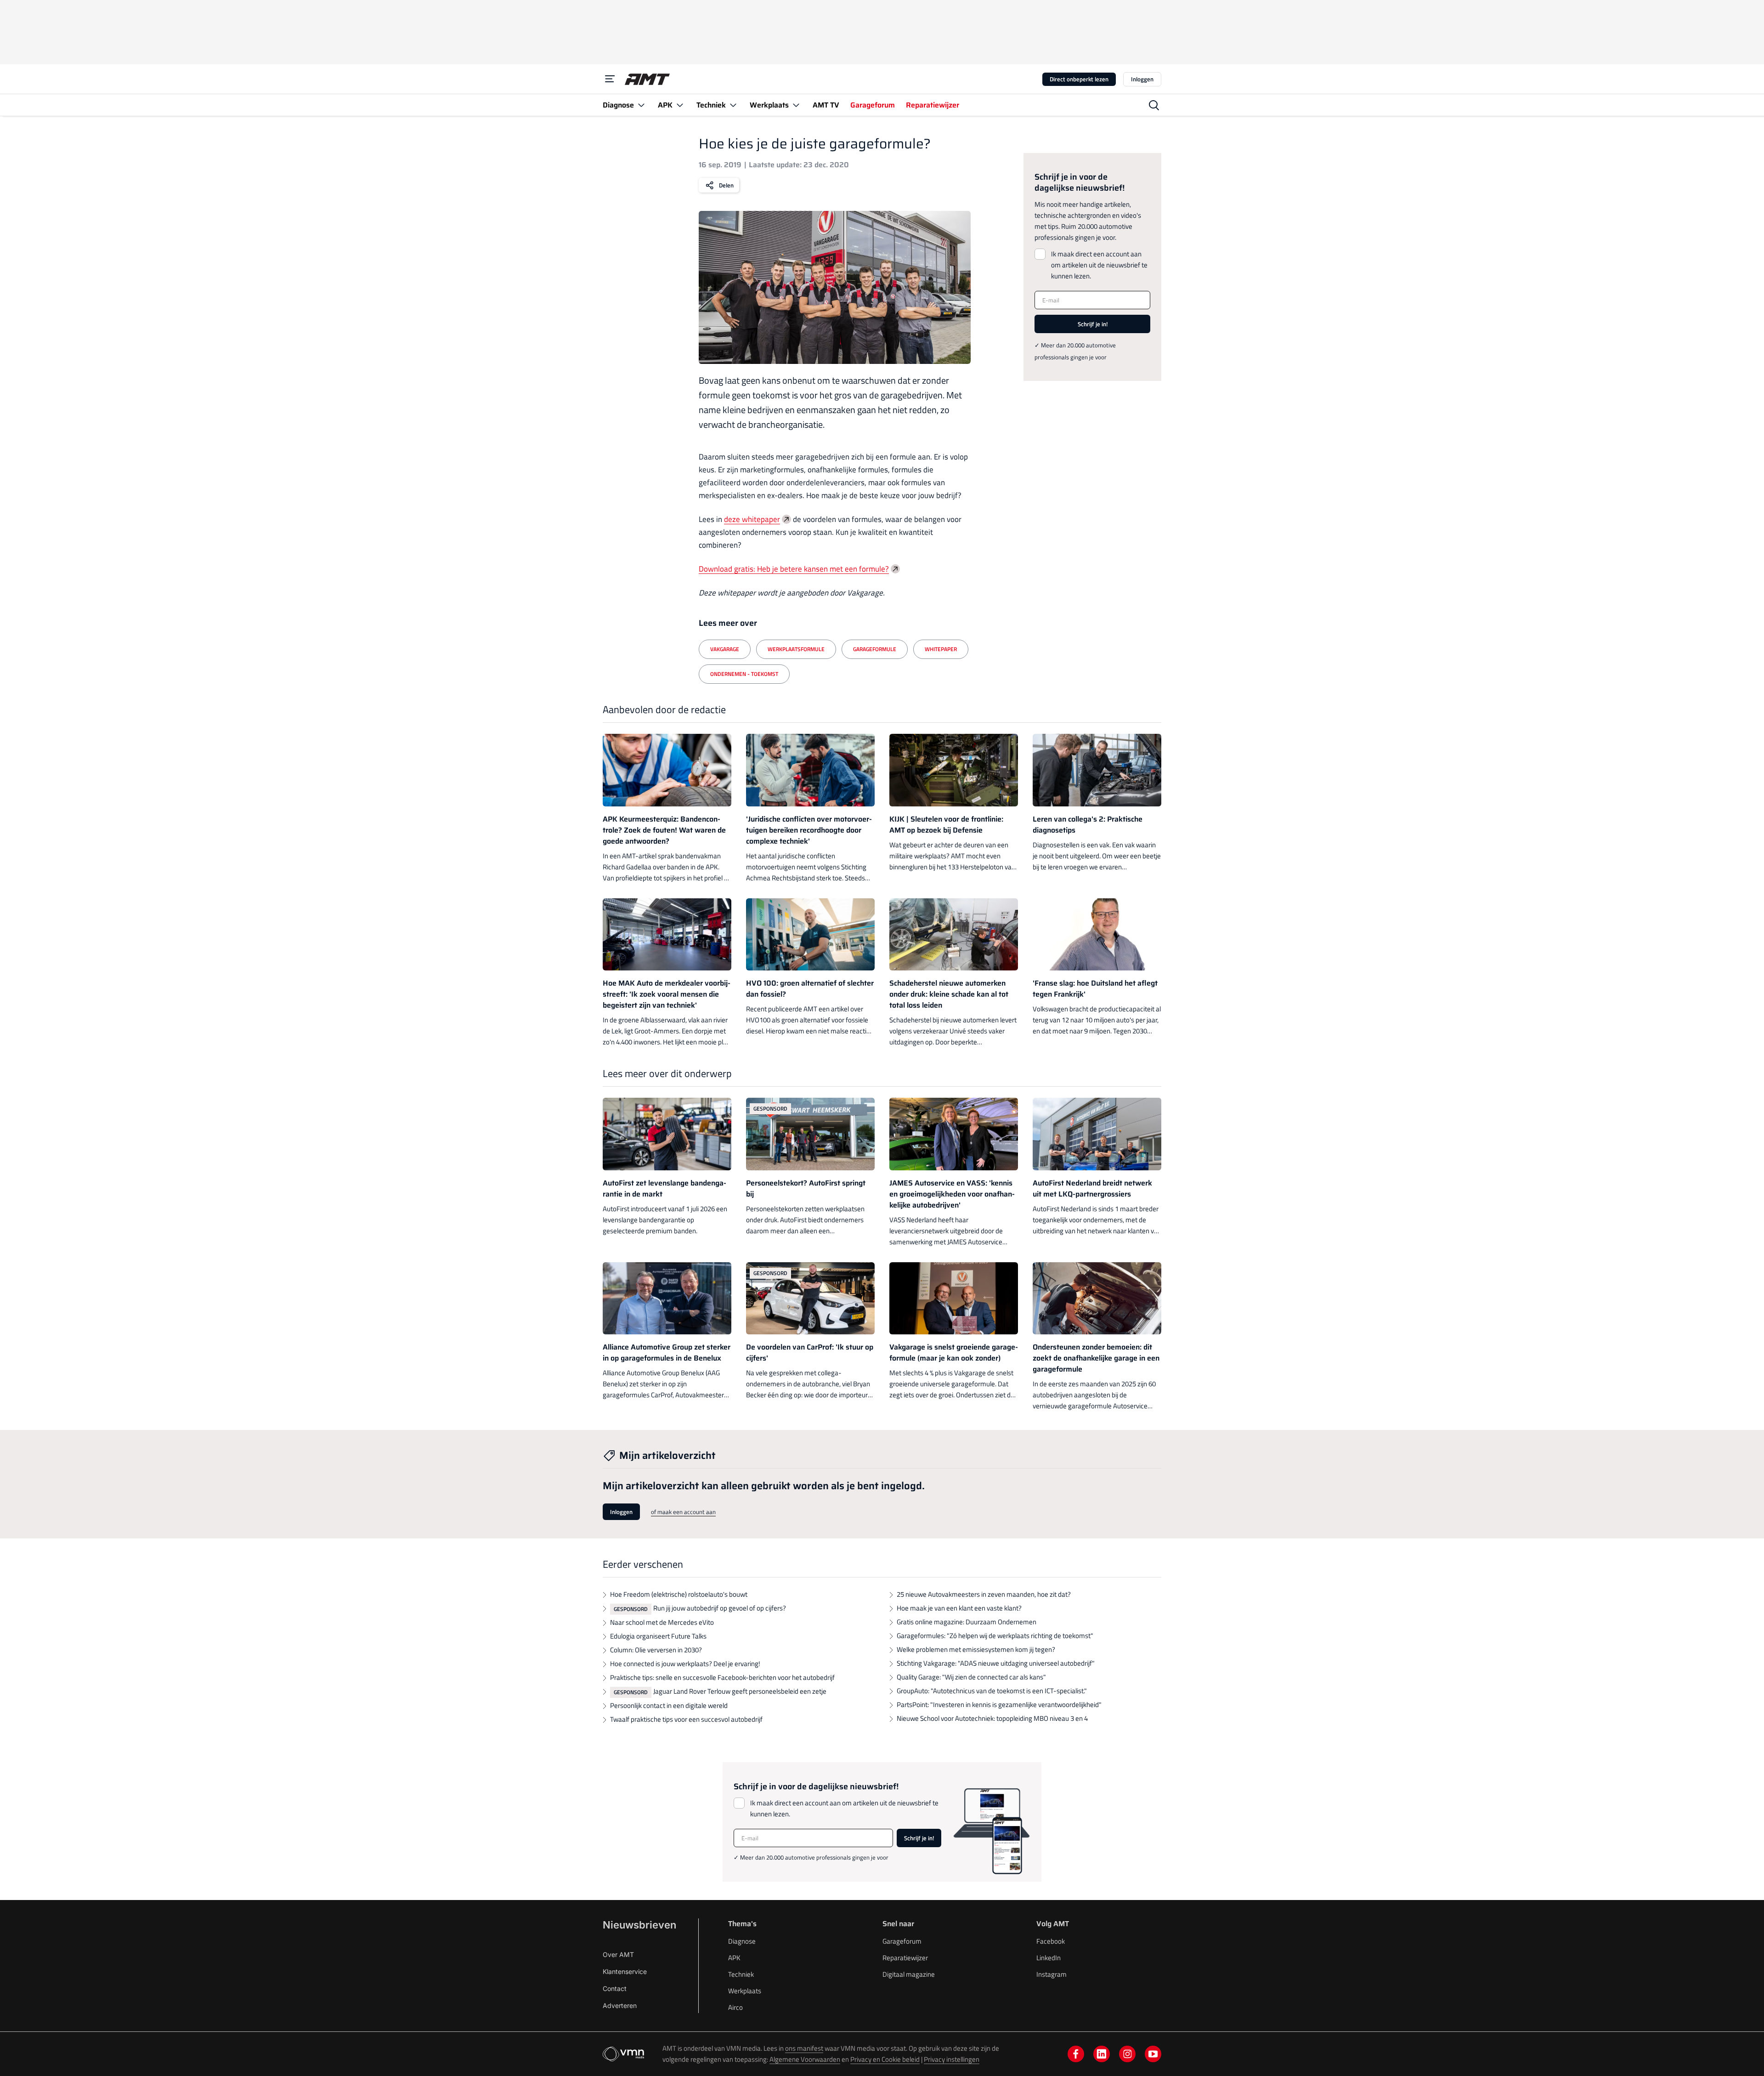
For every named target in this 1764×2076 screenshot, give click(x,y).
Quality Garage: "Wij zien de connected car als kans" (971, 1677)
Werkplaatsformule (796, 649)
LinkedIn (1049, 1958)
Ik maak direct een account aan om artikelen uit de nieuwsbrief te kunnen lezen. (1099, 265)
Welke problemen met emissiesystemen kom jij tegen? (976, 1649)
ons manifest (804, 2048)
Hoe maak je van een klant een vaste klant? (959, 1608)
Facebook (1051, 1941)
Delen (726, 185)
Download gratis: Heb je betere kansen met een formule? (794, 569)
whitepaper (941, 649)
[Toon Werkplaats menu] (796, 105)
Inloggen (1142, 79)
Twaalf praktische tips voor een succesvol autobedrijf (686, 1719)
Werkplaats (745, 1991)
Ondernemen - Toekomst (744, 674)
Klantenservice (625, 1971)
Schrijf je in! (1093, 324)
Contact (615, 1988)
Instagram (1052, 1974)
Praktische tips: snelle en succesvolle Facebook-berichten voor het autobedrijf (722, 1677)
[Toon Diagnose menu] (641, 105)
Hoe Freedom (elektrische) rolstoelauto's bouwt (679, 1594)
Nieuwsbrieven (639, 1925)
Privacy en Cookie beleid (885, 2059)
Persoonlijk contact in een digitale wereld (669, 1705)
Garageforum (902, 1941)
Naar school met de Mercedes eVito (662, 1622)
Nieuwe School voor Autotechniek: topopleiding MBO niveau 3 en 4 (992, 1718)
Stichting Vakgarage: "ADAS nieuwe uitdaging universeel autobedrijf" (996, 1663)
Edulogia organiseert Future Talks (658, 1636)
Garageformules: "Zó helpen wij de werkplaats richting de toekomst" (995, 1636)
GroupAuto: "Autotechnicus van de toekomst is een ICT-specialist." (992, 1691)
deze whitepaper (752, 519)
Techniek (741, 1974)
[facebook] (1076, 2054)
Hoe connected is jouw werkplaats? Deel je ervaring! (685, 1664)
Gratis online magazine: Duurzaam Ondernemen (967, 1622)
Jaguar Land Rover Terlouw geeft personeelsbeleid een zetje (740, 1691)
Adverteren (620, 2005)
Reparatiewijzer (905, 1958)
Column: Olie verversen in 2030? (656, 1650)
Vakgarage (725, 649)
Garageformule (875, 649)
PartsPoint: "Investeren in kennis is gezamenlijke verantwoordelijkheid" (999, 1704)
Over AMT (618, 1954)
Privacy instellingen (952, 2059)
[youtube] (1153, 2054)
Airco (735, 2007)
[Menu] (610, 79)
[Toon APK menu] (680, 105)
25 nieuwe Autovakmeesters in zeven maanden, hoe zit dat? (984, 1594)
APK (734, 1958)
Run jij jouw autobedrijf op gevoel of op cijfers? (720, 1608)
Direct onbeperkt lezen (1079, 79)
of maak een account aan (683, 1512)
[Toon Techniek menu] (733, 105)
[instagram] (1127, 2054)
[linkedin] (1102, 2054)
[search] (1154, 105)
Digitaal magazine (909, 1974)
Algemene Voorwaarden (805, 2059)
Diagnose (742, 1941)
